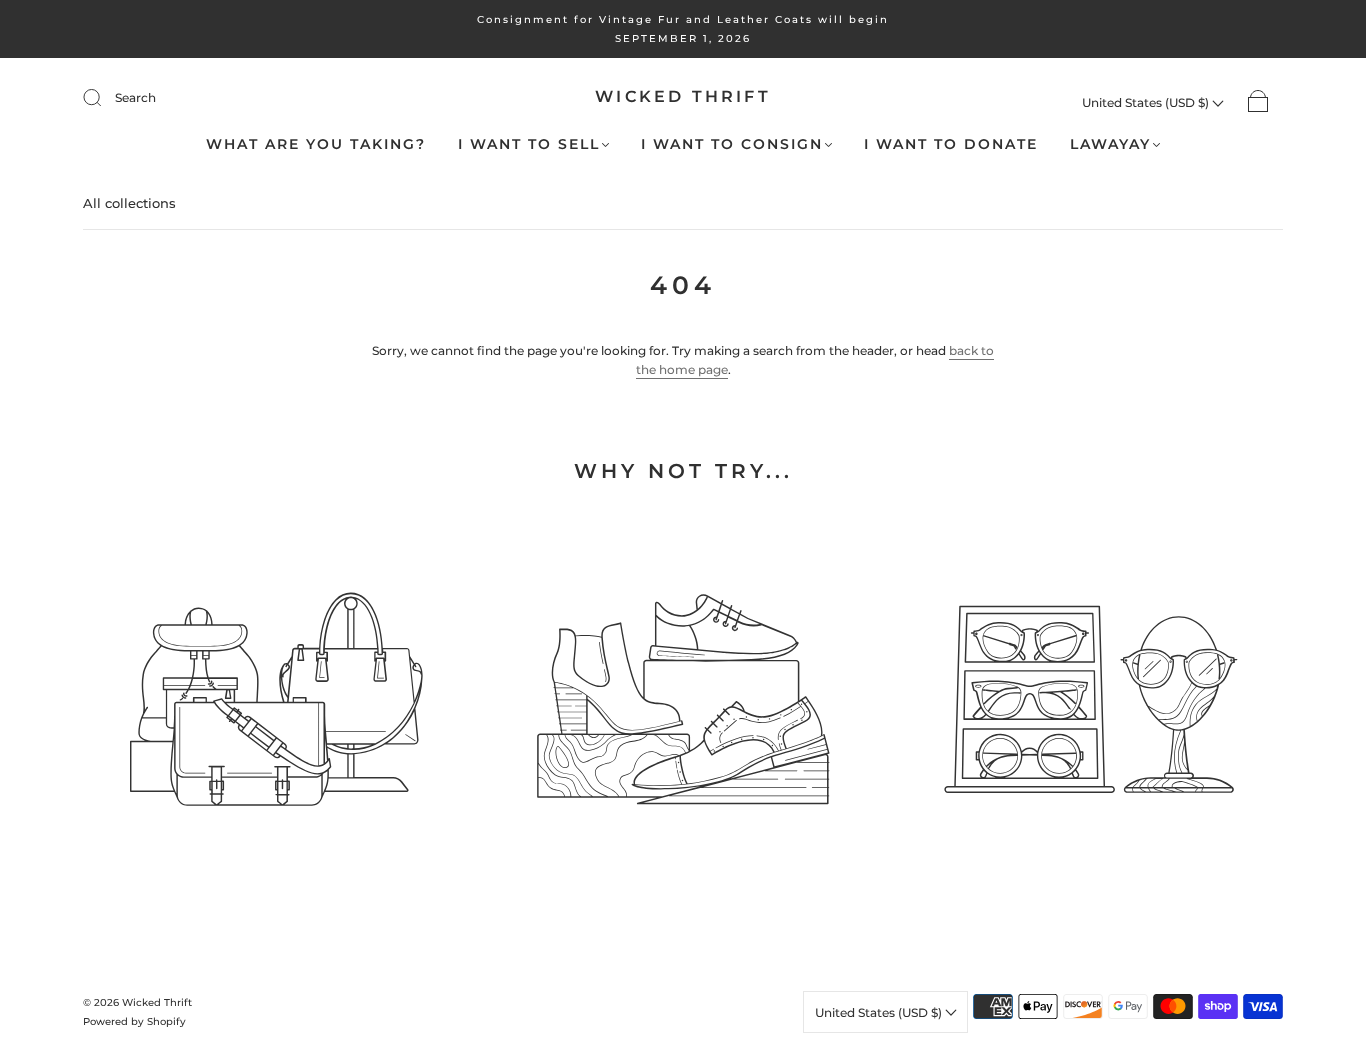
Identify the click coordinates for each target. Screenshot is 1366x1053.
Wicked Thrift (683, 96)
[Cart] (1258, 102)
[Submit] (105, 98)
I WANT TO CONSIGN (732, 144)
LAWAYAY (1110, 144)
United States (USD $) (1147, 102)
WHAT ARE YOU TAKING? (316, 144)
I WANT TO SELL (529, 144)
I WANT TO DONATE (951, 144)
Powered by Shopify (134, 1021)
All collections (129, 203)
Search (135, 97)
